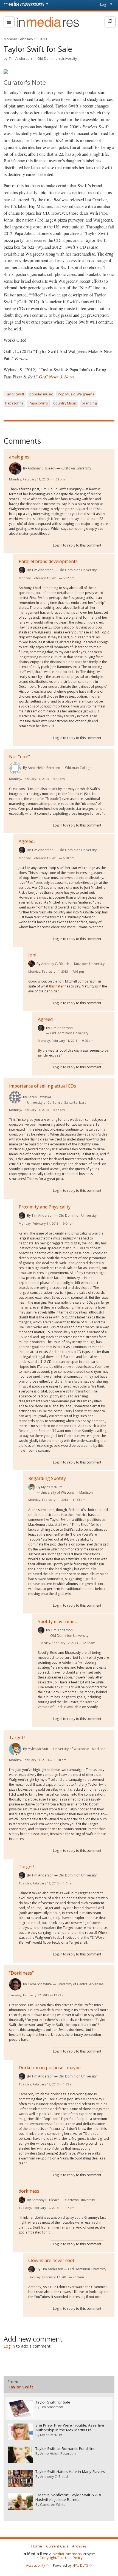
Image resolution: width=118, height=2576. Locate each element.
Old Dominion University (57, 58)
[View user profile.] (15, 469)
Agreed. (46, 1019)
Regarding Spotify (47, 1478)
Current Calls (57, 2546)
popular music (41, 394)
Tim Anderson (20, 58)
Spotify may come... (57, 1621)
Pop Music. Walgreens (76, 394)
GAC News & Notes (57, 377)
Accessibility (36, 2565)
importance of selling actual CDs (43, 1086)
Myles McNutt (51, 1487)
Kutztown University (76, 468)
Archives (79, 2546)
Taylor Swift (15, 394)
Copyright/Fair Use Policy (61, 2558)
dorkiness (29, 2191)
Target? (17, 1737)
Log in (105, 5)
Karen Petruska (39, 1097)
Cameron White (40, 1984)
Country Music (65, 403)
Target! (26, 1867)
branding (89, 403)
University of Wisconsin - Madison (67, 1492)
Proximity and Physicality (45, 1207)
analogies (19, 457)
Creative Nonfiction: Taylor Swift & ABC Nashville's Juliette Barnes (69, 2497)
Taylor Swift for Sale (53, 2402)
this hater (56, 986)
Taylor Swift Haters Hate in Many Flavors (70, 2472)
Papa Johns (14, 403)
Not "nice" (19, 757)
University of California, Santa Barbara (57, 1102)
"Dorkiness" (21, 1973)
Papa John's (38, 403)
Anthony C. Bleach (42, 468)
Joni (32, 955)
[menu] (9, 22)
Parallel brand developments (48, 561)
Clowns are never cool (51, 2260)
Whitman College (78, 768)
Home (37, 2546)
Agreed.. (27, 841)
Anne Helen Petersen (44, 768)
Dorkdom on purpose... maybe (50, 2068)
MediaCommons (67, 2554)
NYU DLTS (80, 2565)
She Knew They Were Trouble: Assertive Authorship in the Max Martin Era (70, 2428)
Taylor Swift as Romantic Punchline (65, 2449)
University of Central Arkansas (80, 1984)
